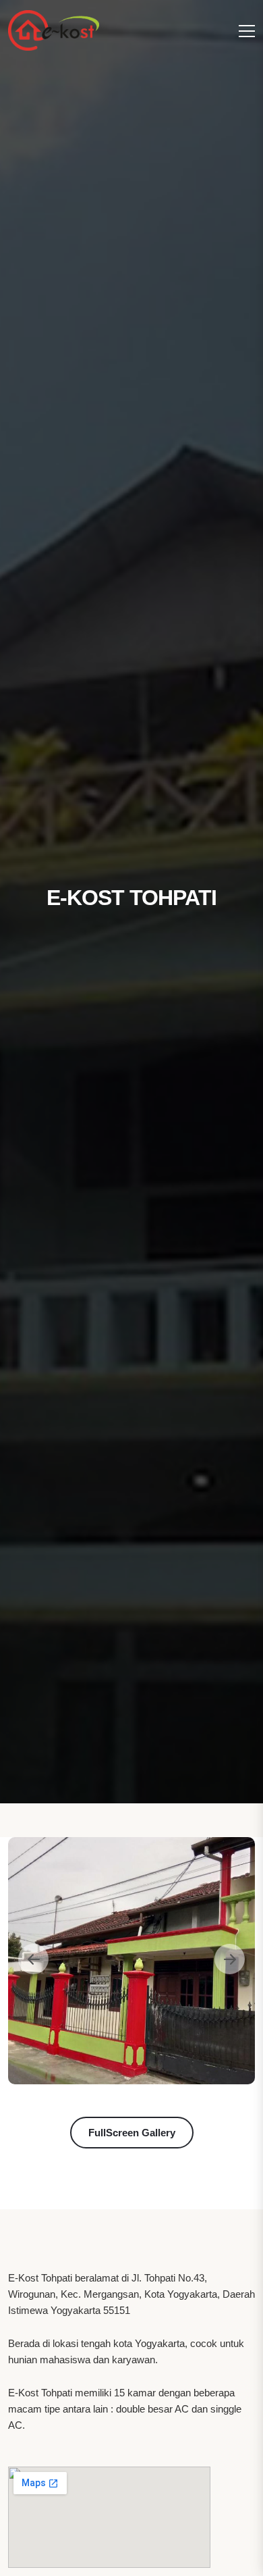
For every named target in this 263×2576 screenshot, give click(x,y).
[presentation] (33, 1959)
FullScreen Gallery (132, 2133)
